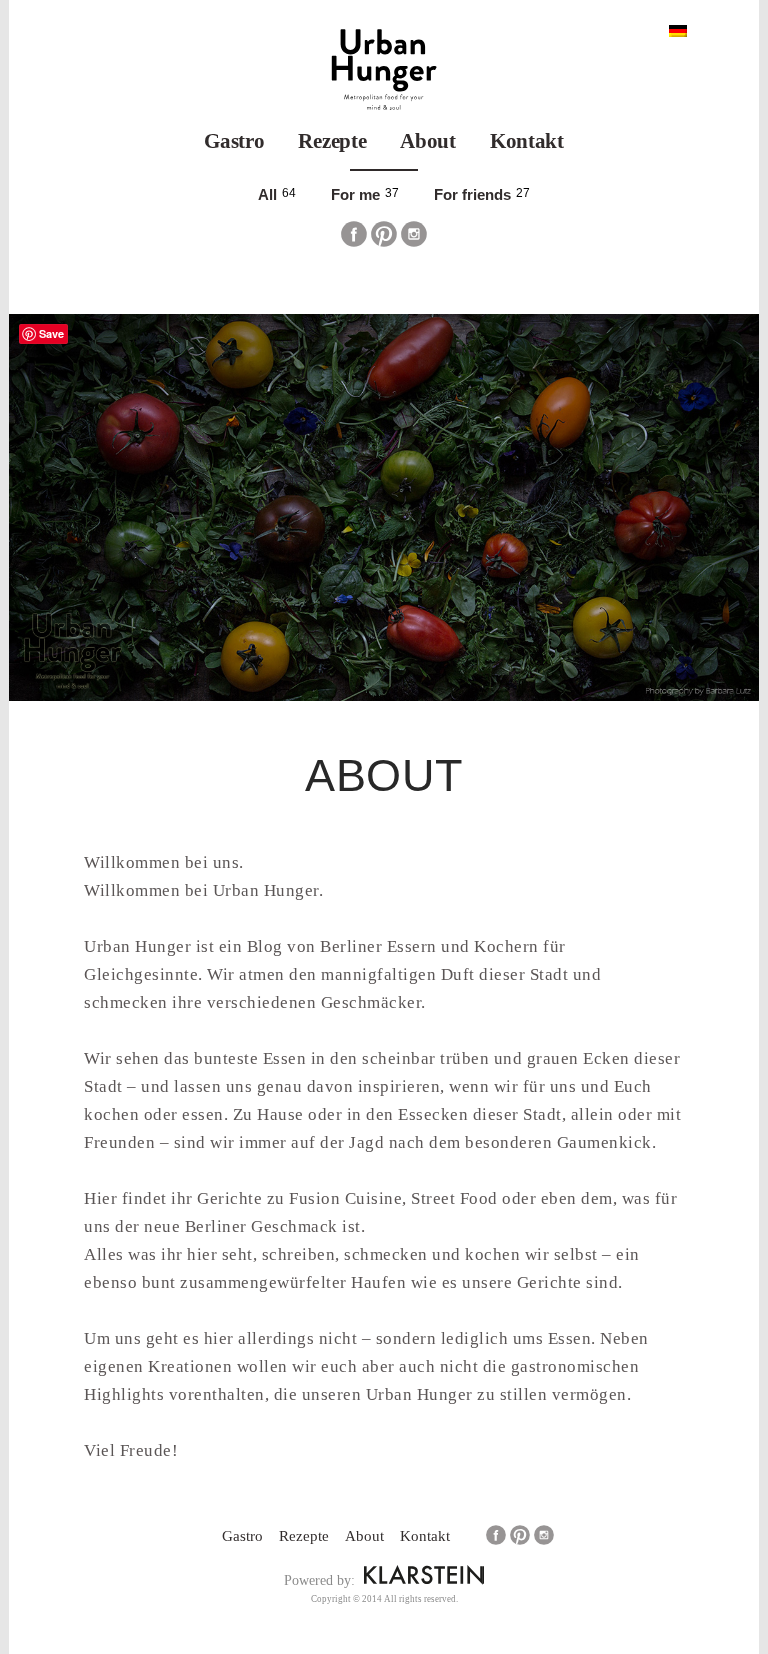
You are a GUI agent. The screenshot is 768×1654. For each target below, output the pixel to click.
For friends (472, 194)
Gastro (234, 141)
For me (355, 194)
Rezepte (332, 141)
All (267, 194)
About (428, 141)
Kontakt (527, 141)
